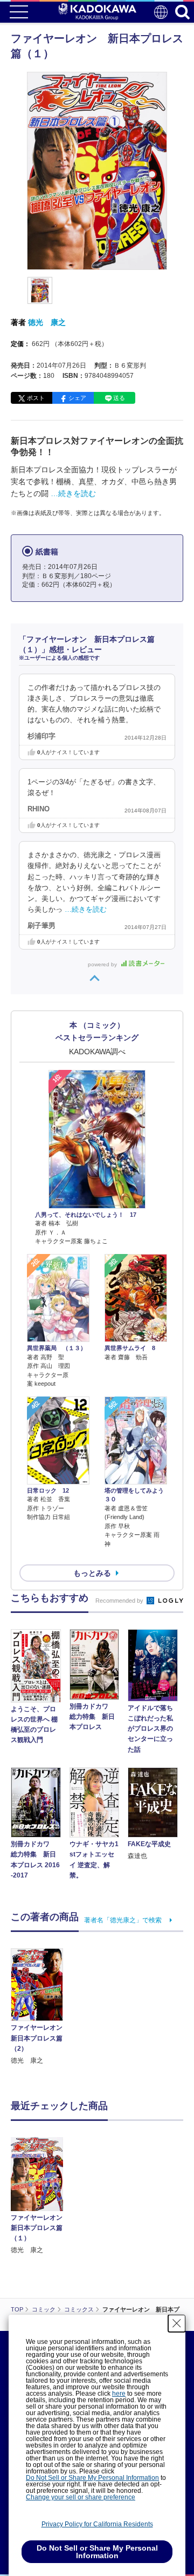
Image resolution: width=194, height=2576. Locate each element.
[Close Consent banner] (177, 2323)
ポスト (36, 398)
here (119, 2394)
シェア (77, 398)
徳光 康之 (47, 322)
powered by (103, 964)
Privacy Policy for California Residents (97, 2524)
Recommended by (120, 1601)
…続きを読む (73, 493)
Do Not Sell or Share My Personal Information (92, 2478)
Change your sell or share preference (81, 2497)
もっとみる (92, 1573)
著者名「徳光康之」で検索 (123, 1920)
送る (119, 398)
